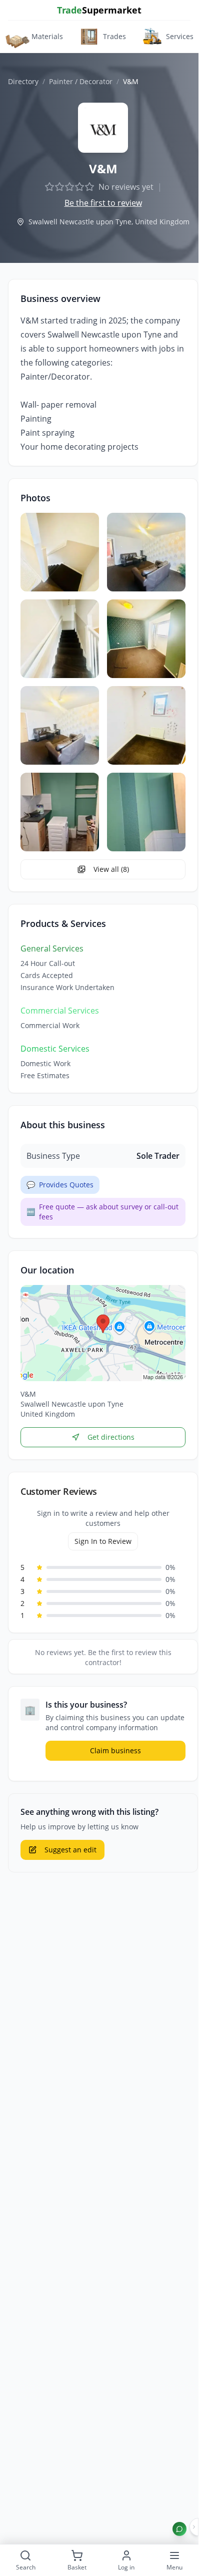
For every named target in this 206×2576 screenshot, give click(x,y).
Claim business (115, 1750)
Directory (23, 81)
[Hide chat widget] (194, 2527)
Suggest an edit (70, 1850)
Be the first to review (103, 203)
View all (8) (111, 869)
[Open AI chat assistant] (179, 2529)
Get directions (111, 1437)
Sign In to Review (103, 1541)
